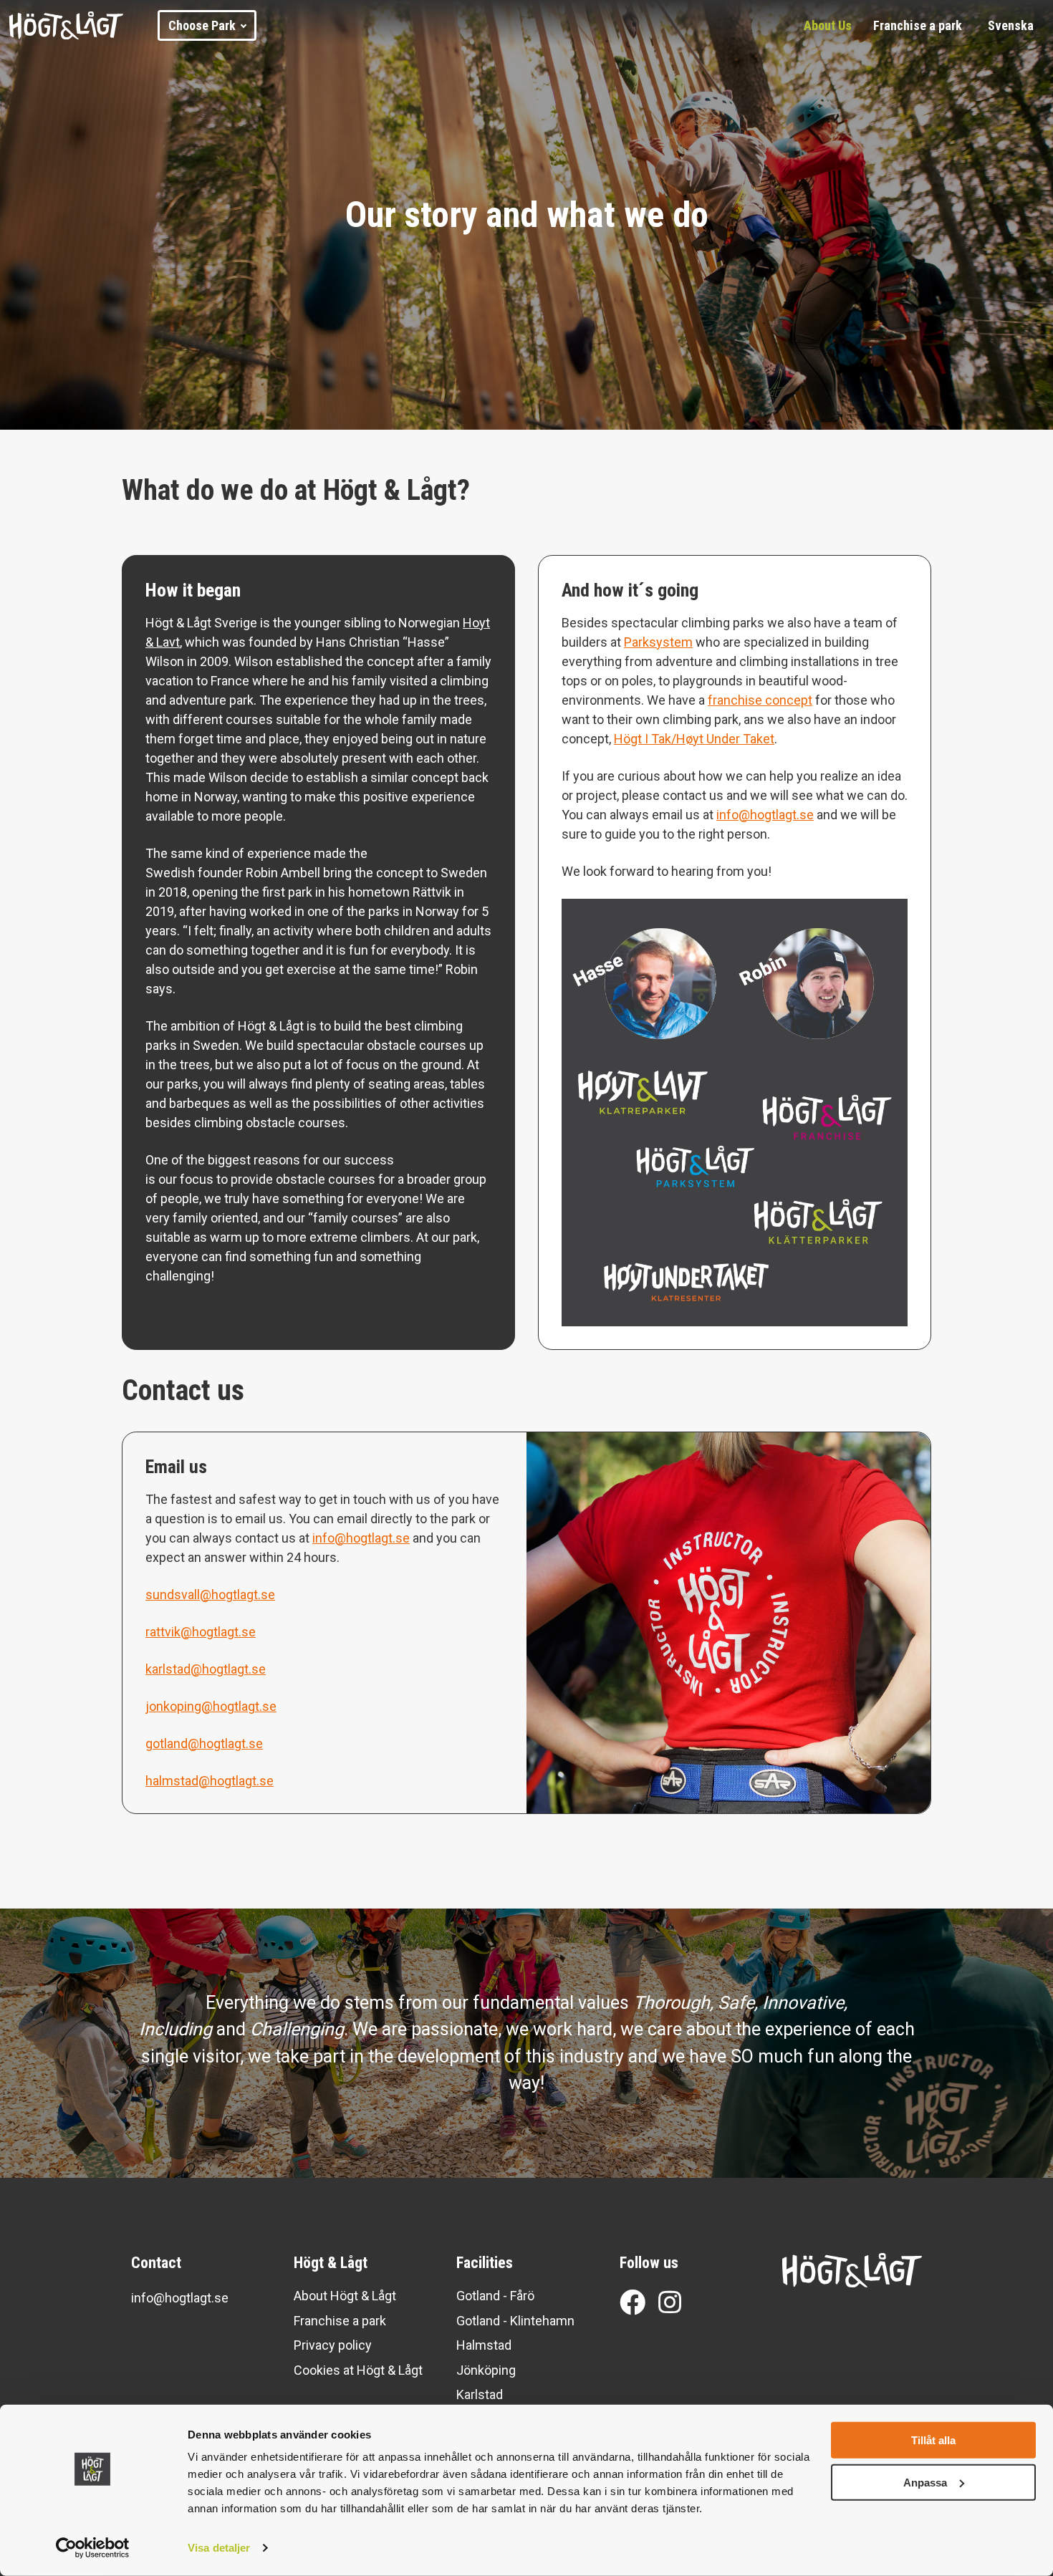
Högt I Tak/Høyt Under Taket (694, 739)
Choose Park (202, 25)
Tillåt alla (933, 2440)
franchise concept (760, 700)
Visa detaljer (219, 2548)
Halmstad (484, 2345)
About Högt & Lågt (345, 2296)
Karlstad (480, 2394)
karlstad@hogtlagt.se (206, 1669)
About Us (828, 25)
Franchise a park (918, 25)
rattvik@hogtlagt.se (201, 1632)
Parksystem (658, 642)
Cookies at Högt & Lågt (358, 2370)
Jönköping (486, 2370)
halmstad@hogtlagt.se (210, 1781)
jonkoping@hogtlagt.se (211, 1706)
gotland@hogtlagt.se (204, 1743)
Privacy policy (333, 2345)
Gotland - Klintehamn (515, 2321)
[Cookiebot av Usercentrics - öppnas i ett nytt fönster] (93, 2548)
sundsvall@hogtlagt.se (210, 1595)
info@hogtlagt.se (765, 815)
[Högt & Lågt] (84, 26)
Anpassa (925, 2482)
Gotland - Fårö (495, 2296)
